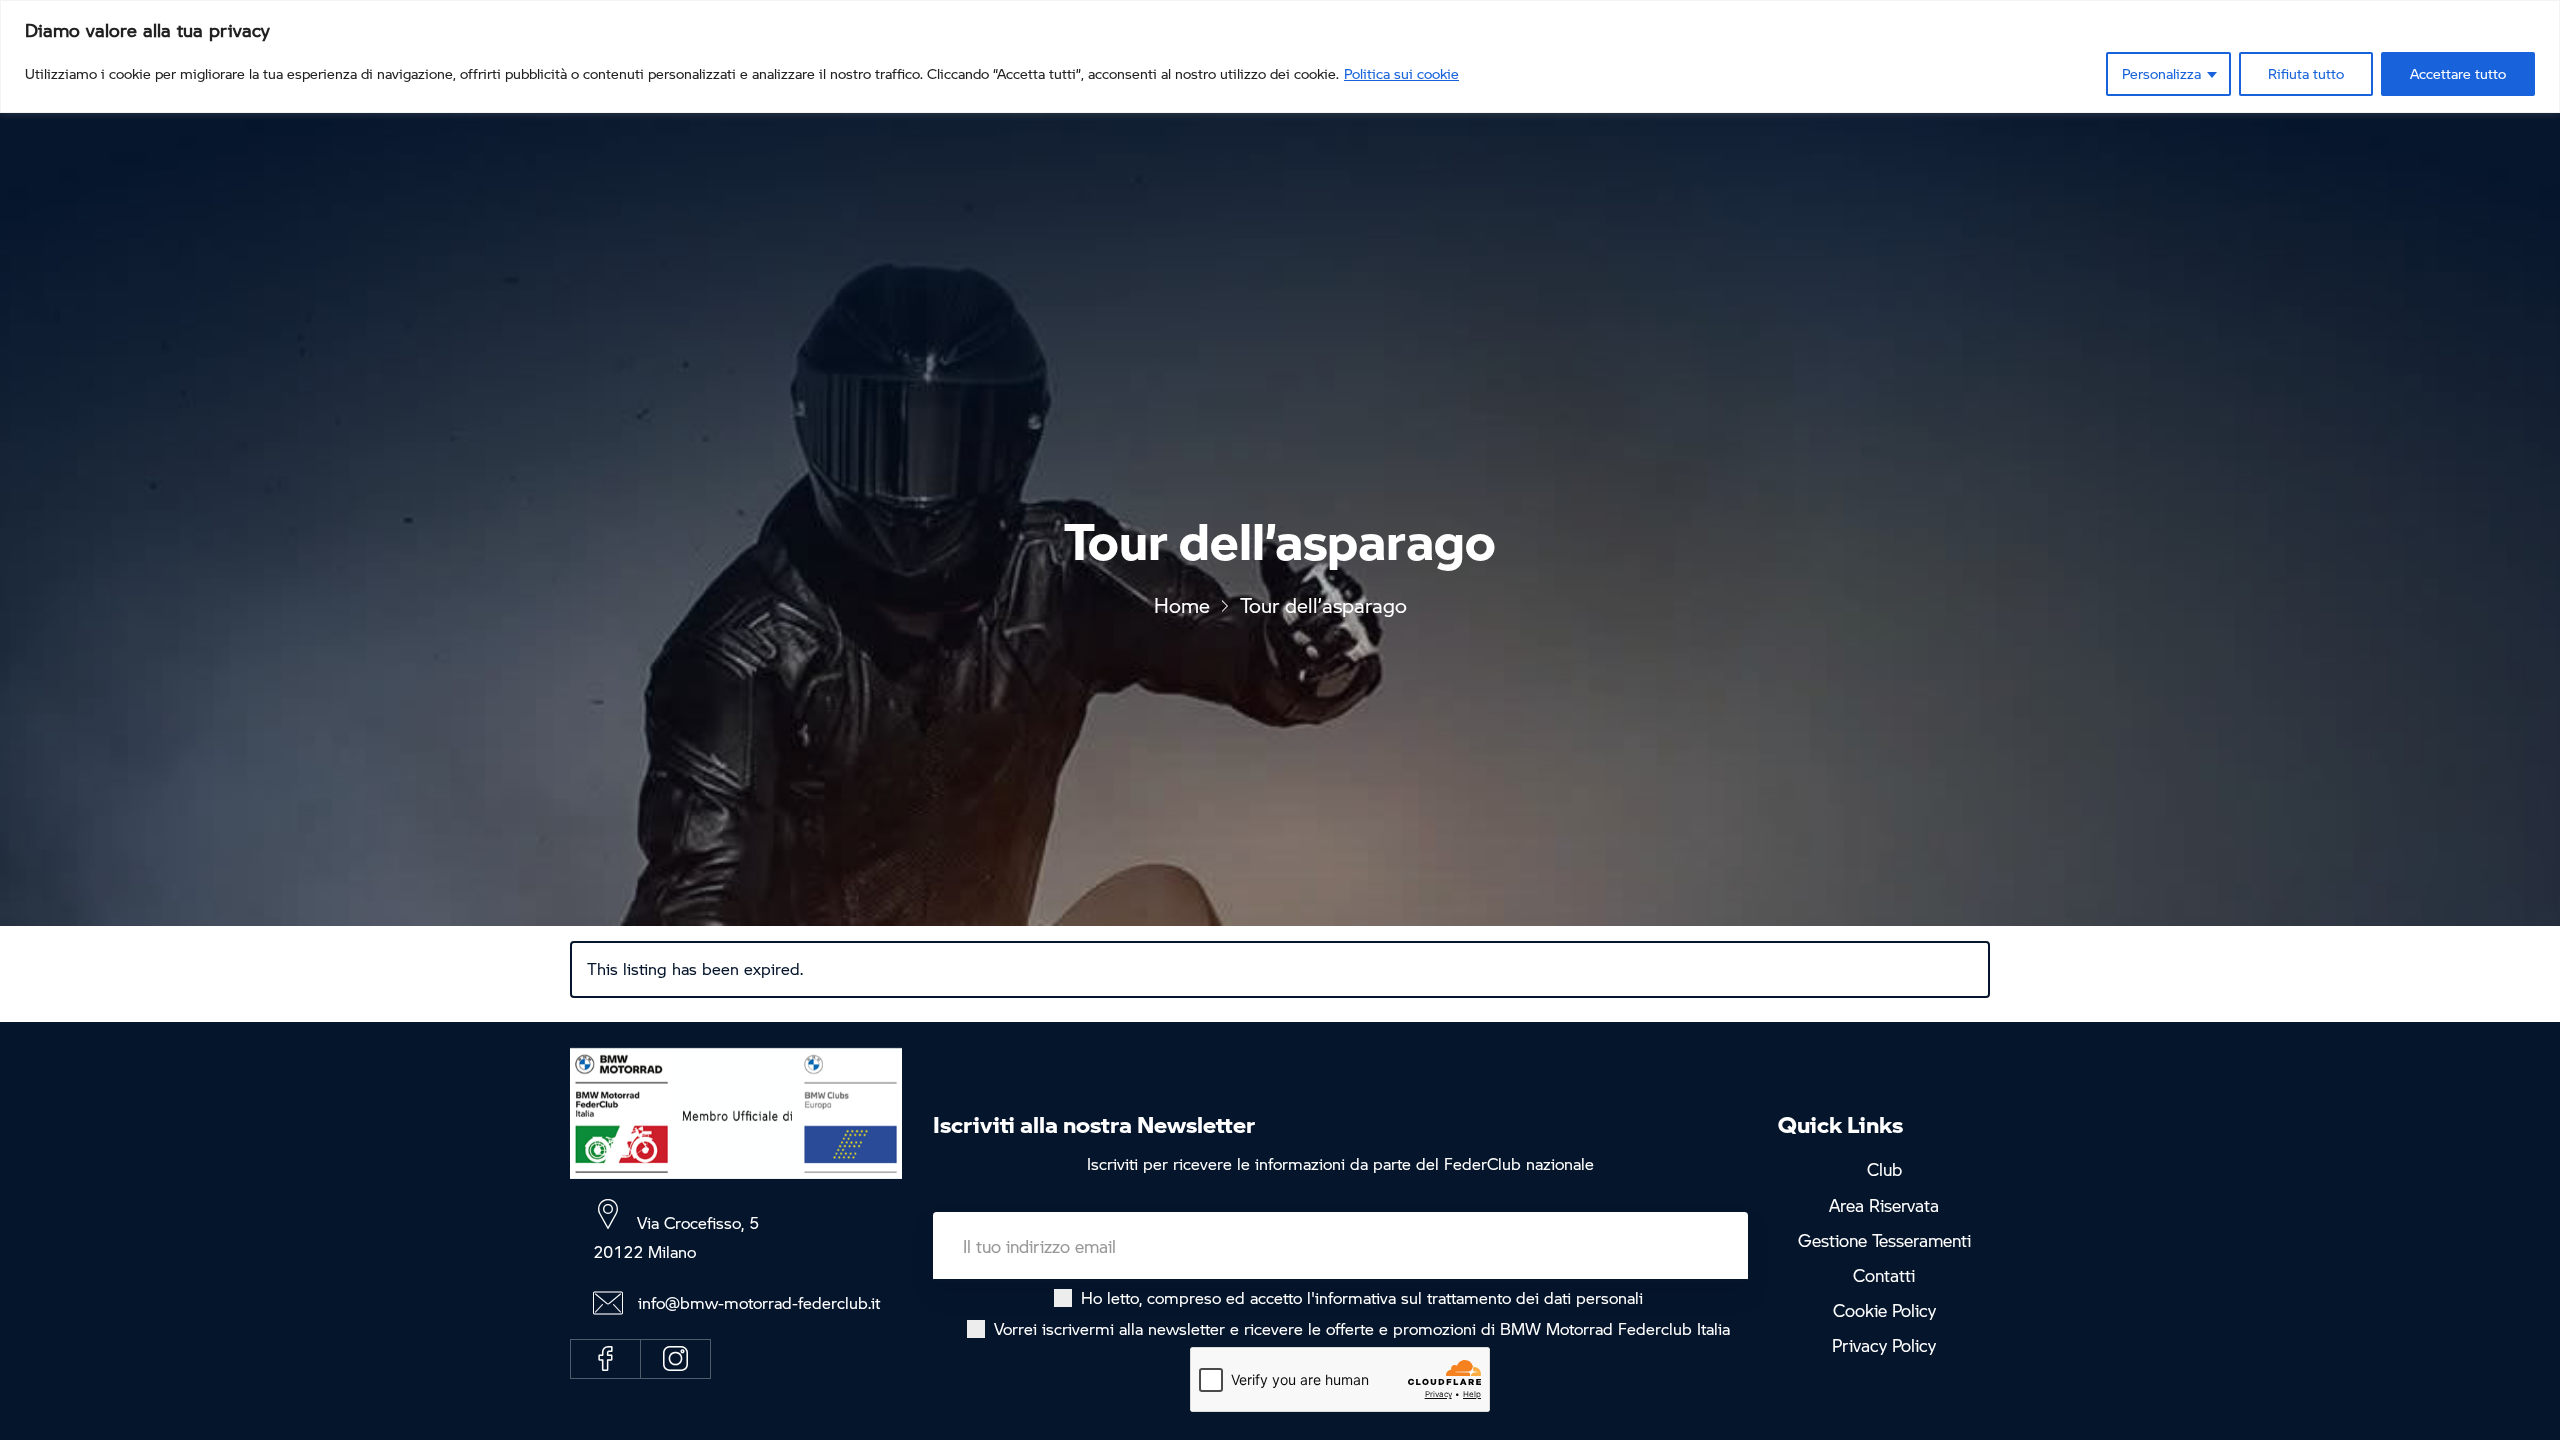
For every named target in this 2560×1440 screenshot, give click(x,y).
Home (1182, 605)
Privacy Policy (1884, 1347)
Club (1884, 1169)
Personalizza (2161, 73)
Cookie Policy (1884, 1311)
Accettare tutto (2458, 73)
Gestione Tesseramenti (1884, 1240)
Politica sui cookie (1401, 73)
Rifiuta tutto (2306, 73)
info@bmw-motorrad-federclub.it (759, 1302)
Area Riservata (1884, 1205)
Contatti (1884, 1276)
